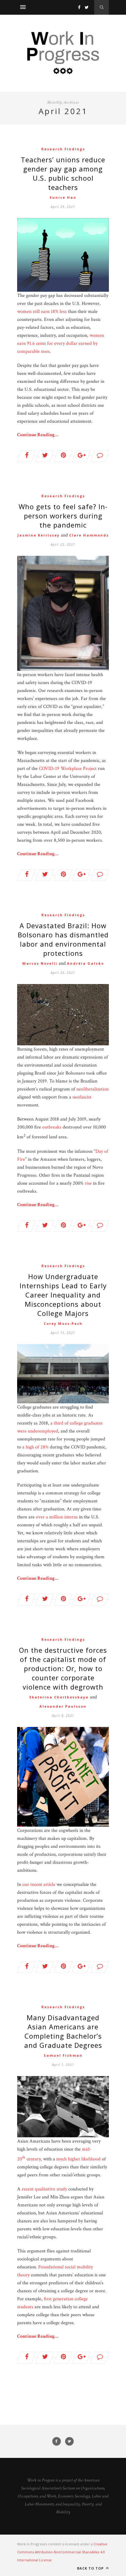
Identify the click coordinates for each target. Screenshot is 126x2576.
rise (88, 1183)
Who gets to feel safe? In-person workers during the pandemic (63, 516)
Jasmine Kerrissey (39, 535)
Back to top (91, 2568)
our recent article (39, 1884)
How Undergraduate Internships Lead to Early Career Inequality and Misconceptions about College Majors (63, 1295)
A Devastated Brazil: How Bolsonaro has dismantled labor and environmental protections (63, 939)
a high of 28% (35, 1447)
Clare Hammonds (89, 535)
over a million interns (57, 1517)
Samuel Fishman (63, 2055)
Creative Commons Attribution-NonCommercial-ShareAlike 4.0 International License (62, 2552)
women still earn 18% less (42, 311)
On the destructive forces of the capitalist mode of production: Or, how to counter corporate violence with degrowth (63, 1668)
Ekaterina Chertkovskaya (59, 1697)
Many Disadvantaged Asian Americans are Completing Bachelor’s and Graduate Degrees (63, 2031)
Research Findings (63, 149)
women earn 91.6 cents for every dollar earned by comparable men (61, 343)
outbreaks (52, 1127)
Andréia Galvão (85, 963)
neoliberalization (93, 1089)
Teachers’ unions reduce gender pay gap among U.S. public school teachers (63, 173)
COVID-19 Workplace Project (68, 769)
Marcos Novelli (40, 963)
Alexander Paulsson (63, 1706)
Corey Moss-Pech (63, 1323)
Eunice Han (63, 197)
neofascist (82, 1097)
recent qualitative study (44, 2189)
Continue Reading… (38, 435)
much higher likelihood (78, 2159)
